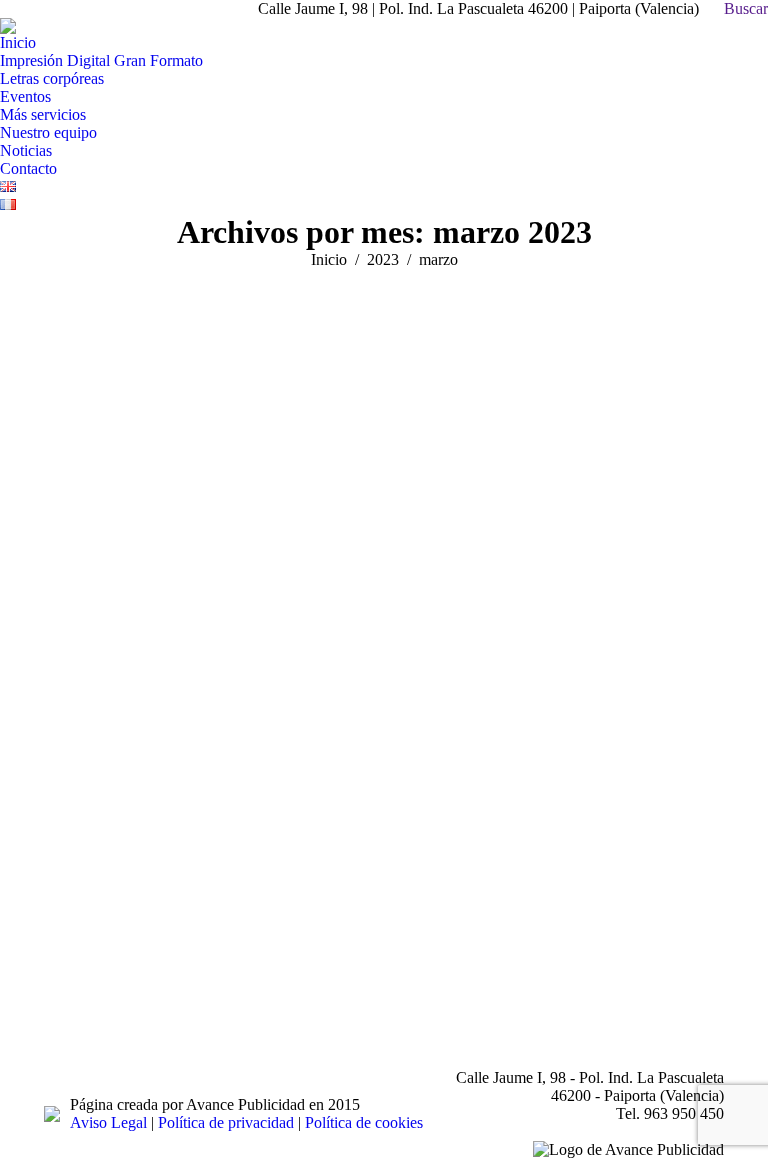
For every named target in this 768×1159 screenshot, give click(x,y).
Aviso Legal (108, 1122)
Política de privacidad (226, 1122)
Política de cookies (364, 1122)
